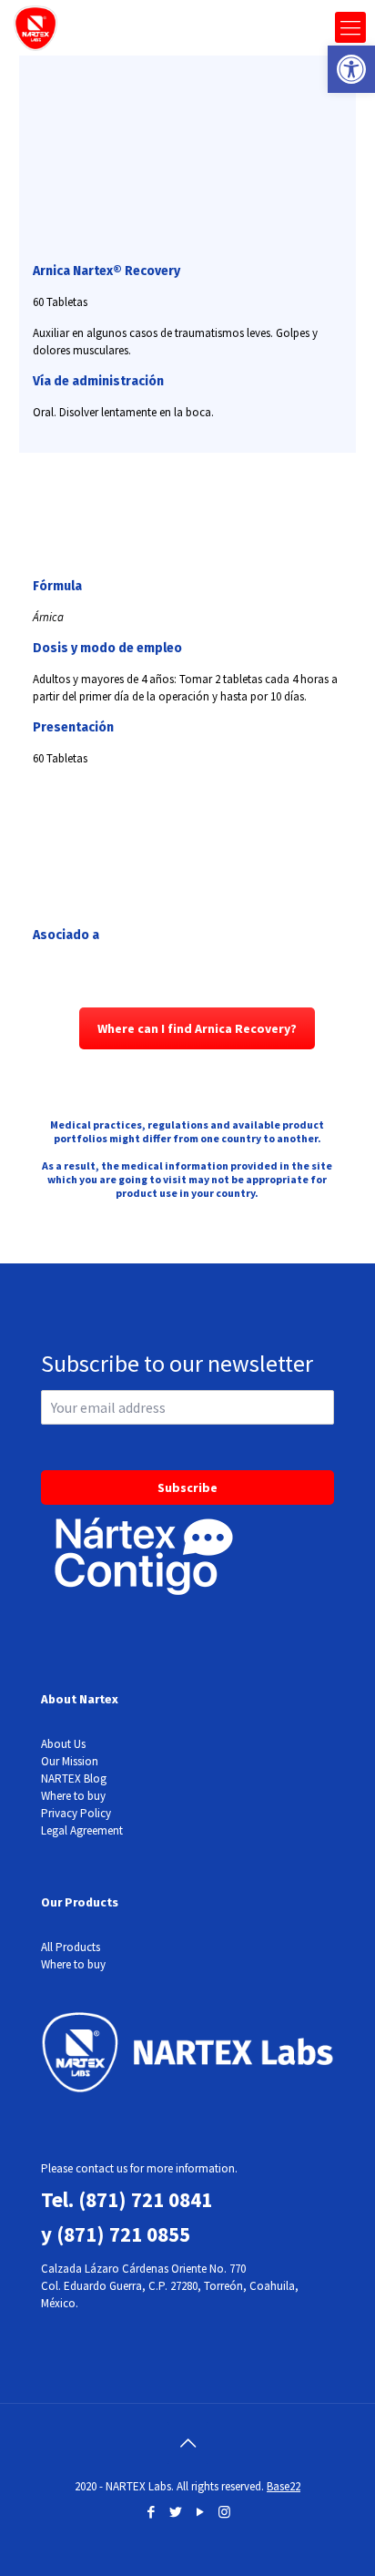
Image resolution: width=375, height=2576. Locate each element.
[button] (351, 69)
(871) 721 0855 (123, 2234)
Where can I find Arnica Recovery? (197, 1028)
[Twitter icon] (175, 2512)
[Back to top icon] (187, 2443)
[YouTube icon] (200, 2512)
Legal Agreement (82, 1830)
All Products (71, 1947)
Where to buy (73, 1796)
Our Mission (70, 1761)
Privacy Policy (76, 1813)
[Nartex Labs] (35, 27)
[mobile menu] (350, 27)
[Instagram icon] (224, 2512)
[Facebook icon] (151, 2512)
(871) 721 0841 (145, 2199)
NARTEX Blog (74, 1779)
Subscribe (187, 1487)
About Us (63, 1744)
